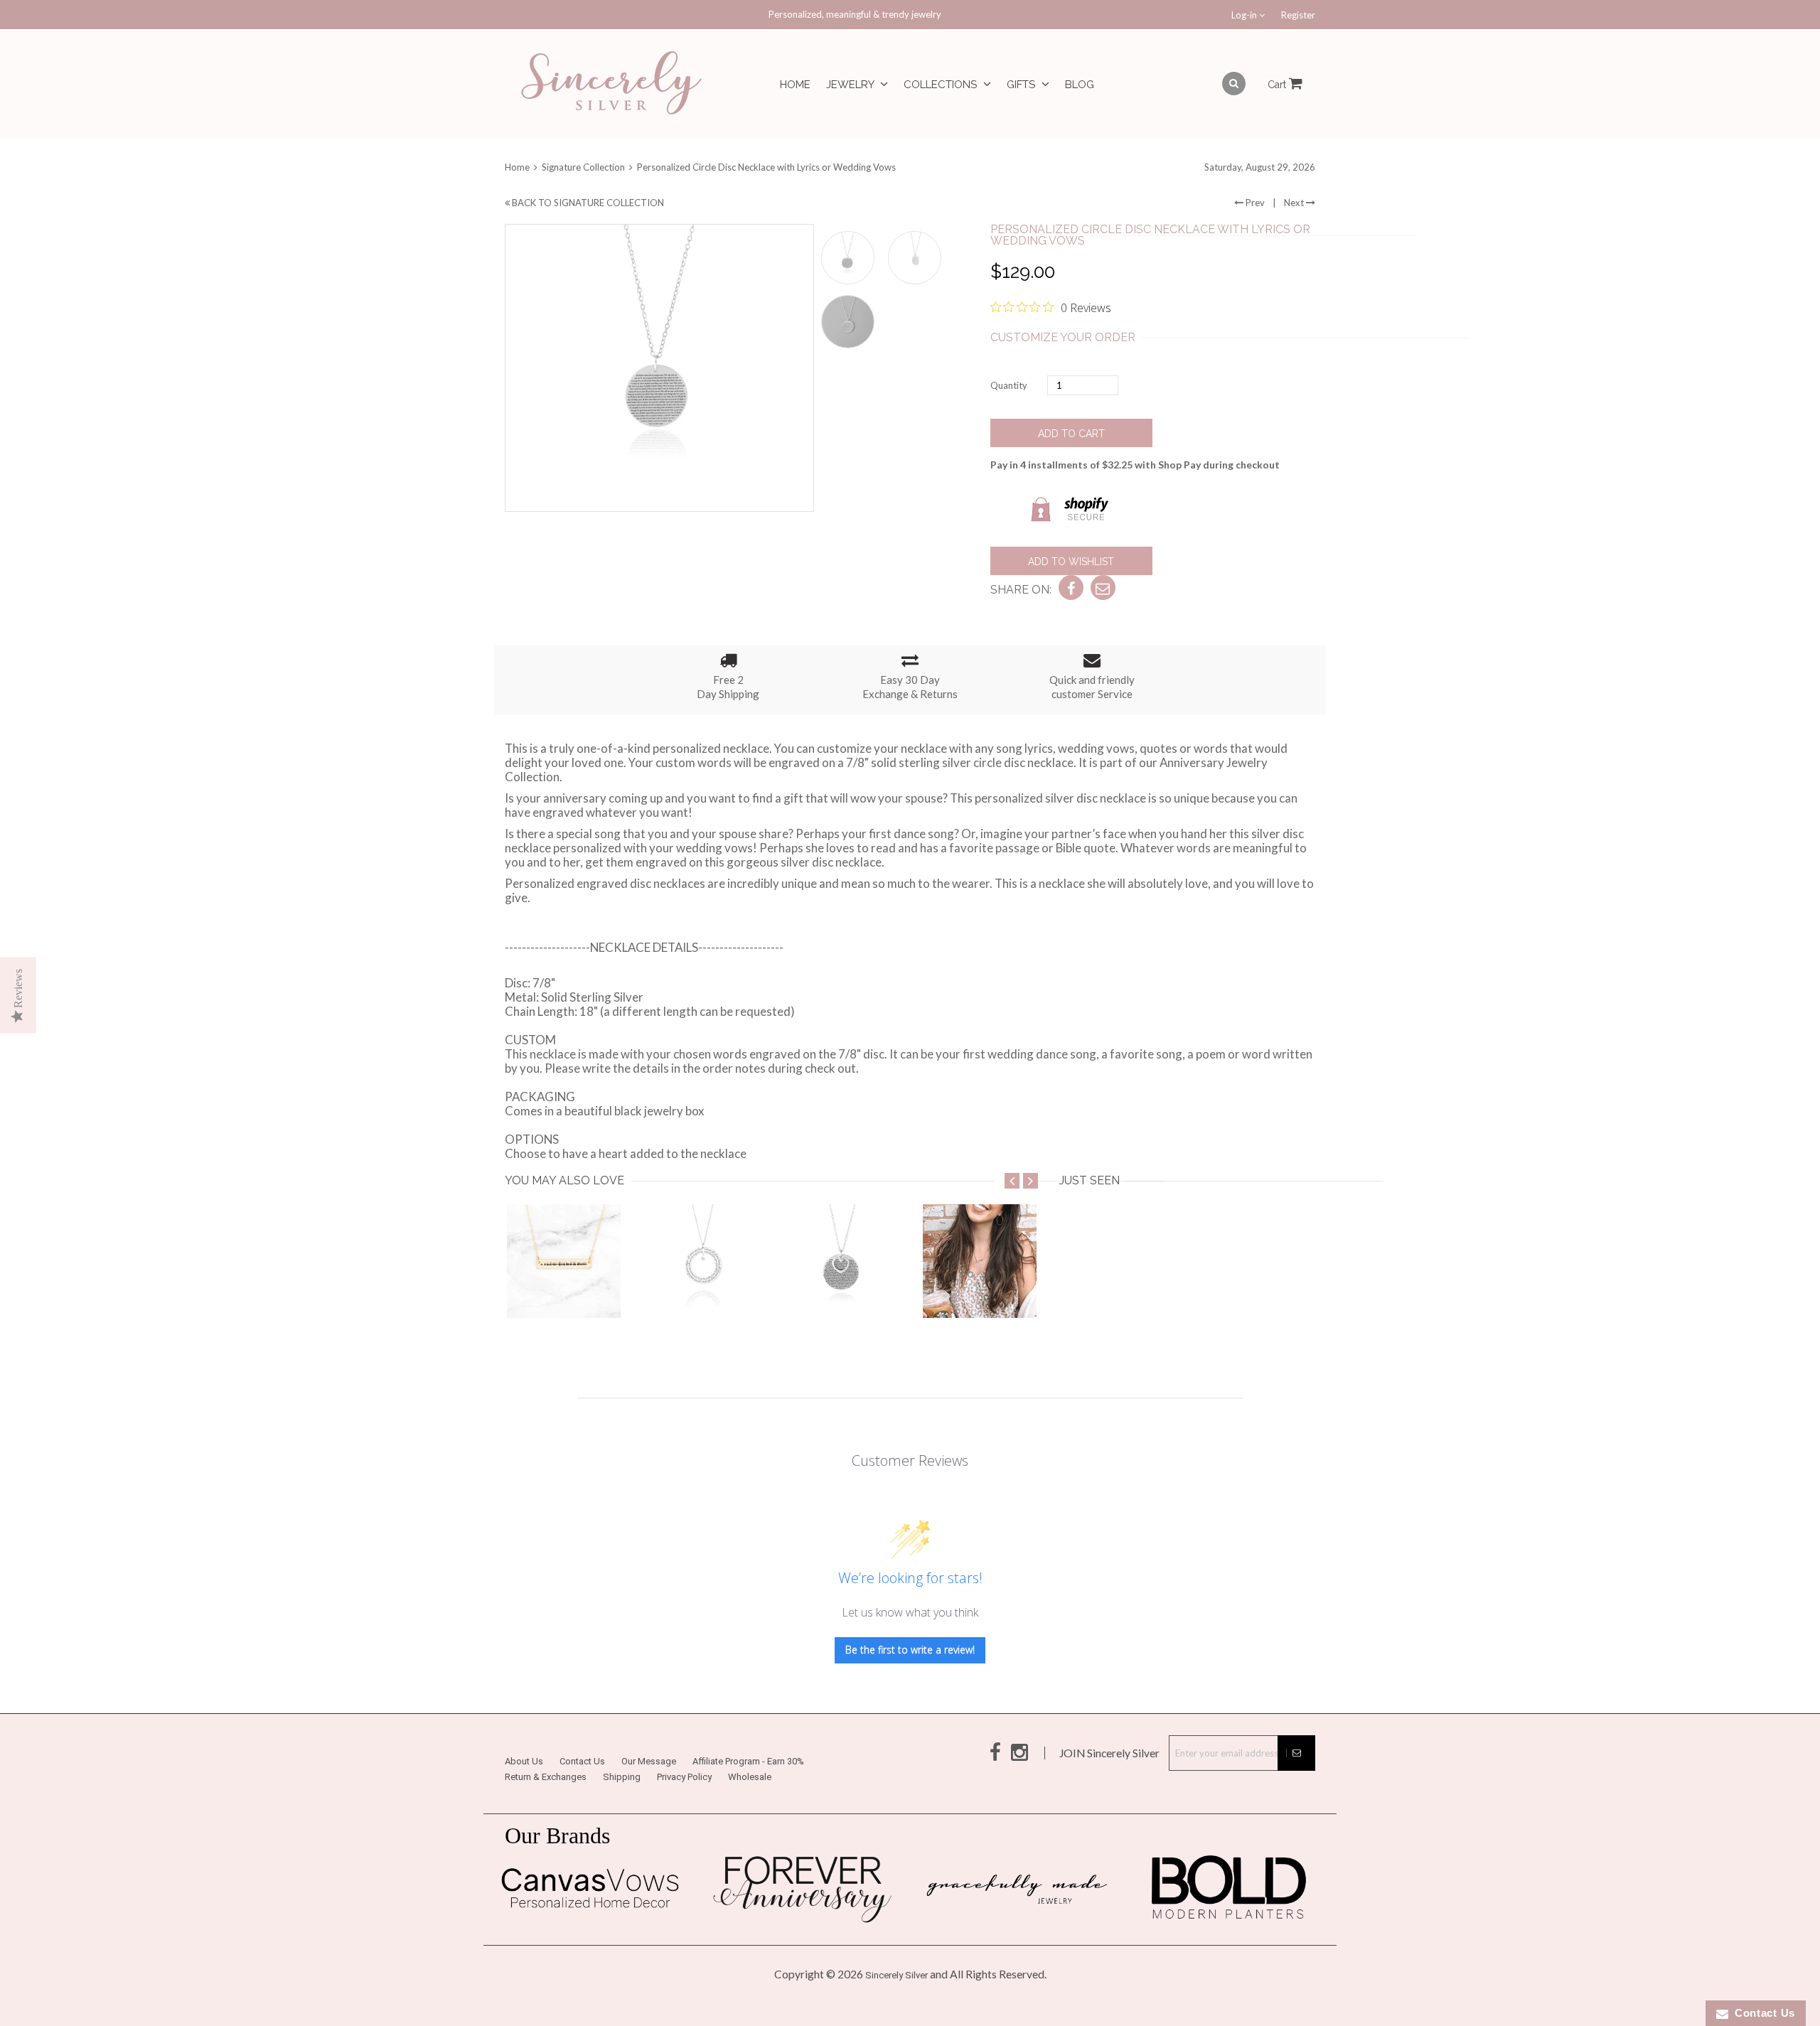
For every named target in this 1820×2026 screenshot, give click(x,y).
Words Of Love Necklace (853, 1290)
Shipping (622, 1777)
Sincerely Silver (896, 1975)
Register (1298, 15)
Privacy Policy (684, 1777)
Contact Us (582, 1761)
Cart (1278, 85)
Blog (1080, 85)
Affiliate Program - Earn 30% (748, 1761)
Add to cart (1071, 434)
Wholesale (750, 1777)
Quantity (1009, 385)
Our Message (649, 1761)
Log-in (1245, 15)
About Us (524, 1761)
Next (1295, 203)
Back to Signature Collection (587, 203)
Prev (1254, 203)
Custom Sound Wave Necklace (591, 1290)
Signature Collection (583, 167)
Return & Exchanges (546, 1777)
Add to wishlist (1071, 562)
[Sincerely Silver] (611, 84)
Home (795, 85)
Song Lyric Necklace (702, 1282)
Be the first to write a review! (910, 1650)
